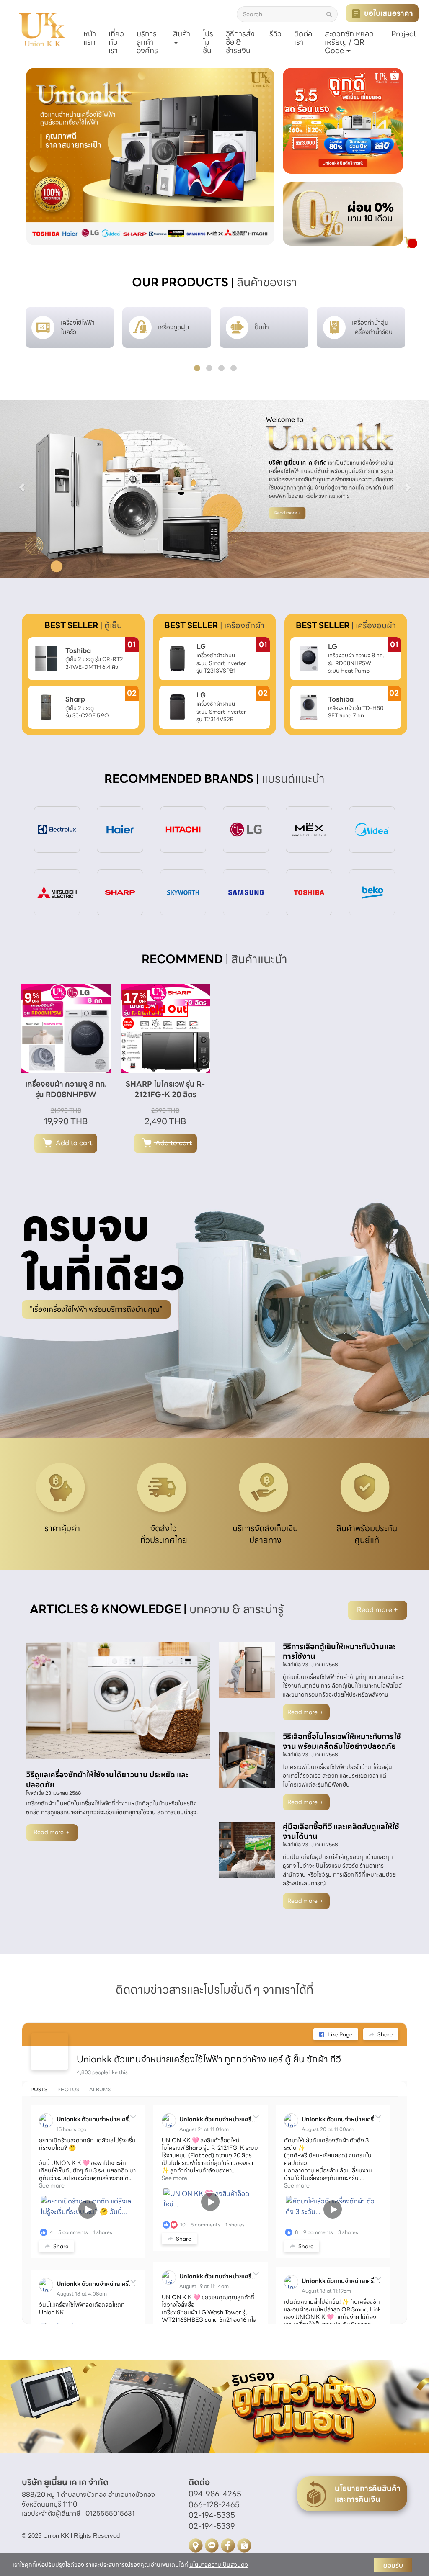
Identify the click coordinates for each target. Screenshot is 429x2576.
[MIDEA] (372, 829)
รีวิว (275, 34)
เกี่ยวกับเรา (116, 42)
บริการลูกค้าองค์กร (147, 42)
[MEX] (309, 829)
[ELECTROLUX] (57, 829)
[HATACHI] (183, 829)
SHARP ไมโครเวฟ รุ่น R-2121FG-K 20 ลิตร (165, 1089)
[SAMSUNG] (246, 892)
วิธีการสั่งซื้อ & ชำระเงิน (240, 42)
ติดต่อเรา (303, 38)
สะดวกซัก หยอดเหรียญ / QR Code (349, 42)
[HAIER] (120, 829)
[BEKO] (372, 892)
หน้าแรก (90, 38)
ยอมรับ (393, 2565)
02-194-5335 (212, 2515)
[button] (45, 157)
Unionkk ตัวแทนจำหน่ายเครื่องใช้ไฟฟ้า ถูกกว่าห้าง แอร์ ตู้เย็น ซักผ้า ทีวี (209, 2059)
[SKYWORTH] (183, 892)
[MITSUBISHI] (57, 892)
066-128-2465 (214, 2505)
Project (404, 34)
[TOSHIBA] (309, 892)
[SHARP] (120, 892)
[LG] (246, 829)
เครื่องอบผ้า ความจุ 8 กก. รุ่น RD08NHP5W (66, 1089)
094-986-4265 (215, 2494)
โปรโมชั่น (208, 42)
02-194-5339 (212, 2526)
